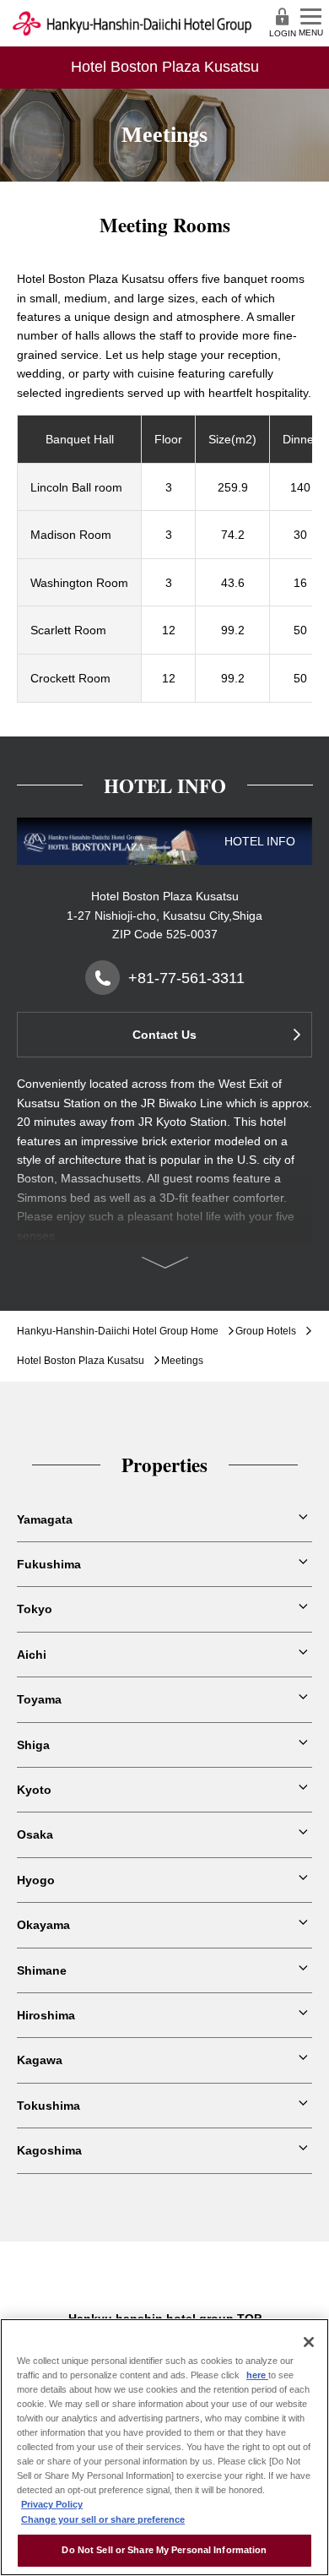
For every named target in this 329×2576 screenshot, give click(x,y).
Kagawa (40, 2060)
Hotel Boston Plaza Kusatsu (81, 1361)
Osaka (35, 1834)
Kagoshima (49, 2150)
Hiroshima (46, 2015)
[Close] (309, 2342)
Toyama (39, 1699)
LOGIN (283, 33)
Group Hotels (266, 1331)
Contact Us (164, 1035)
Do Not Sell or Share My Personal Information (164, 2550)
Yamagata (45, 1519)
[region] (164, 2447)
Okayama (43, 1925)
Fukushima (49, 1564)
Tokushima (49, 2106)
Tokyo (35, 1609)
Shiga (33, 1745)
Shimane (42, 1970)
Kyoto (34, 1790)
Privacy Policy (52, 2504)
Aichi (32, 1655)
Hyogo (36, 1880)
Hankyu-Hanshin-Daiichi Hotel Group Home (118, 1331)
